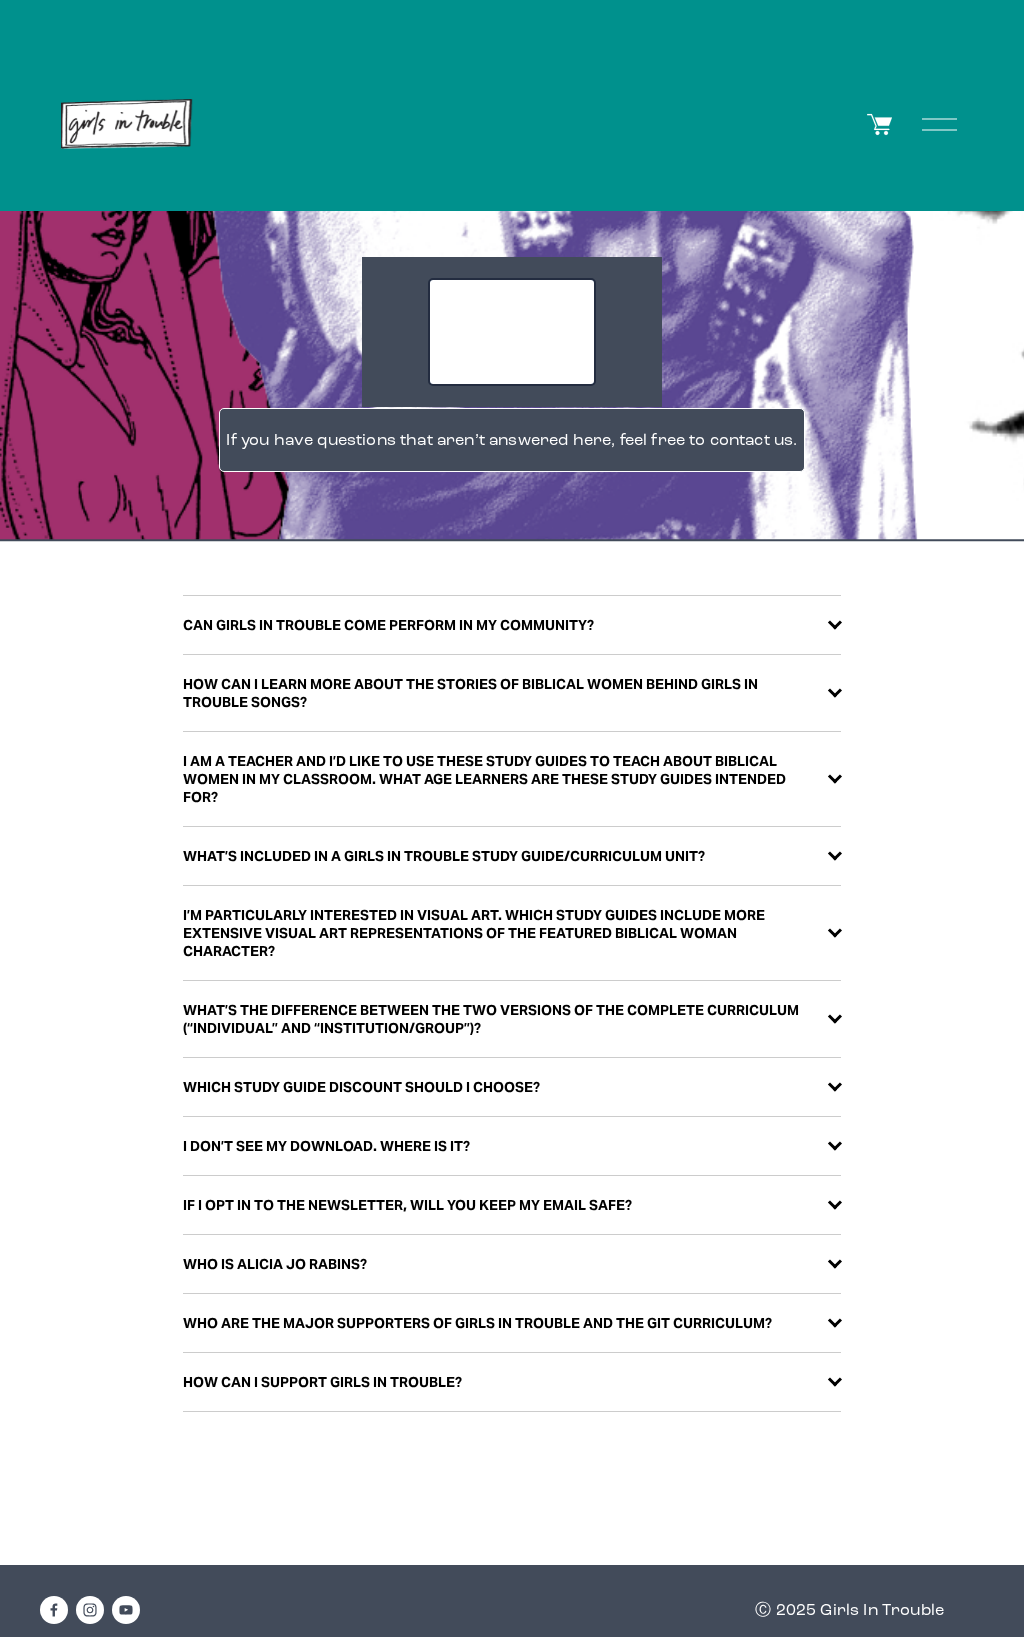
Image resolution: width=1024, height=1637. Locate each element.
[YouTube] (126, 1610)
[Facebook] (54, 1610)
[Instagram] (90, 1610)
